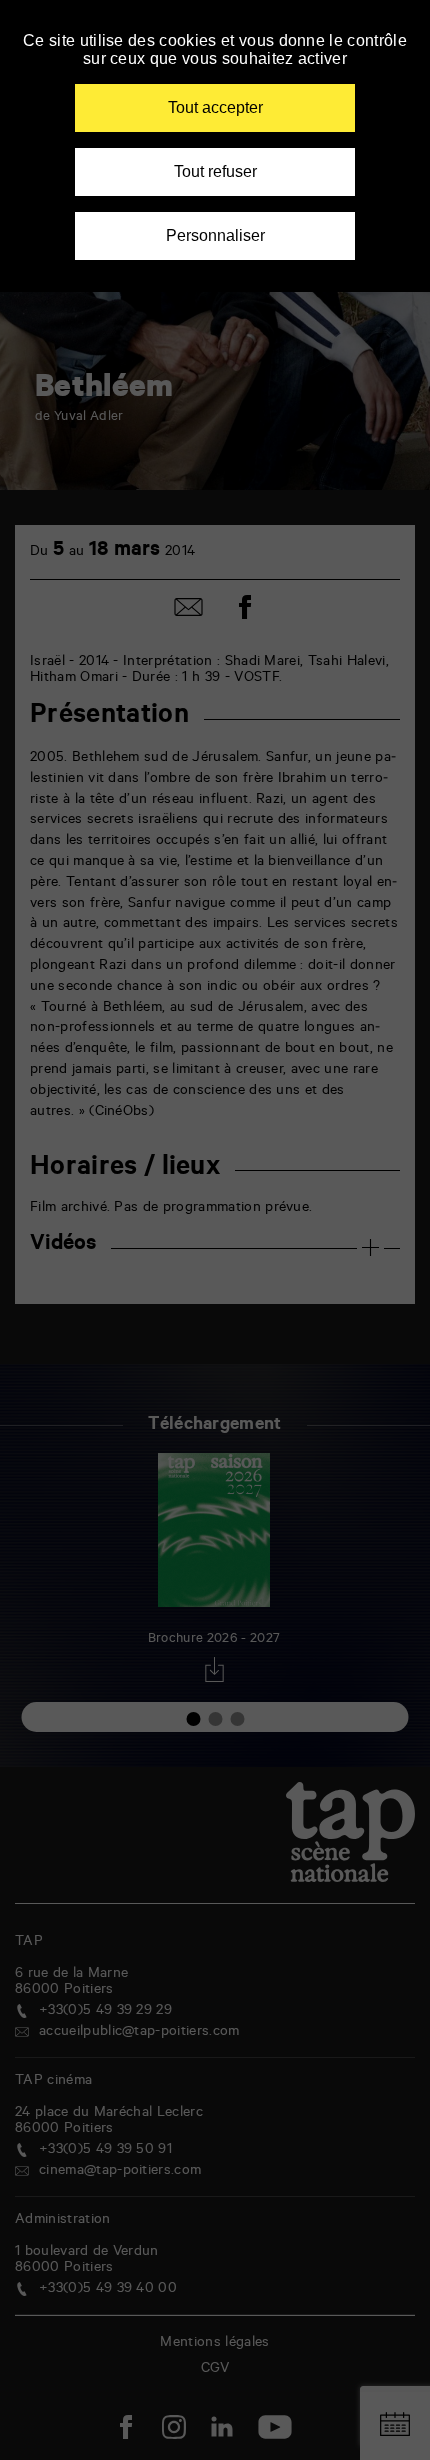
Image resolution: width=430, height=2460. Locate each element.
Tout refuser (215, 171)
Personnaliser (215, 235)
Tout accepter (215, 107)
